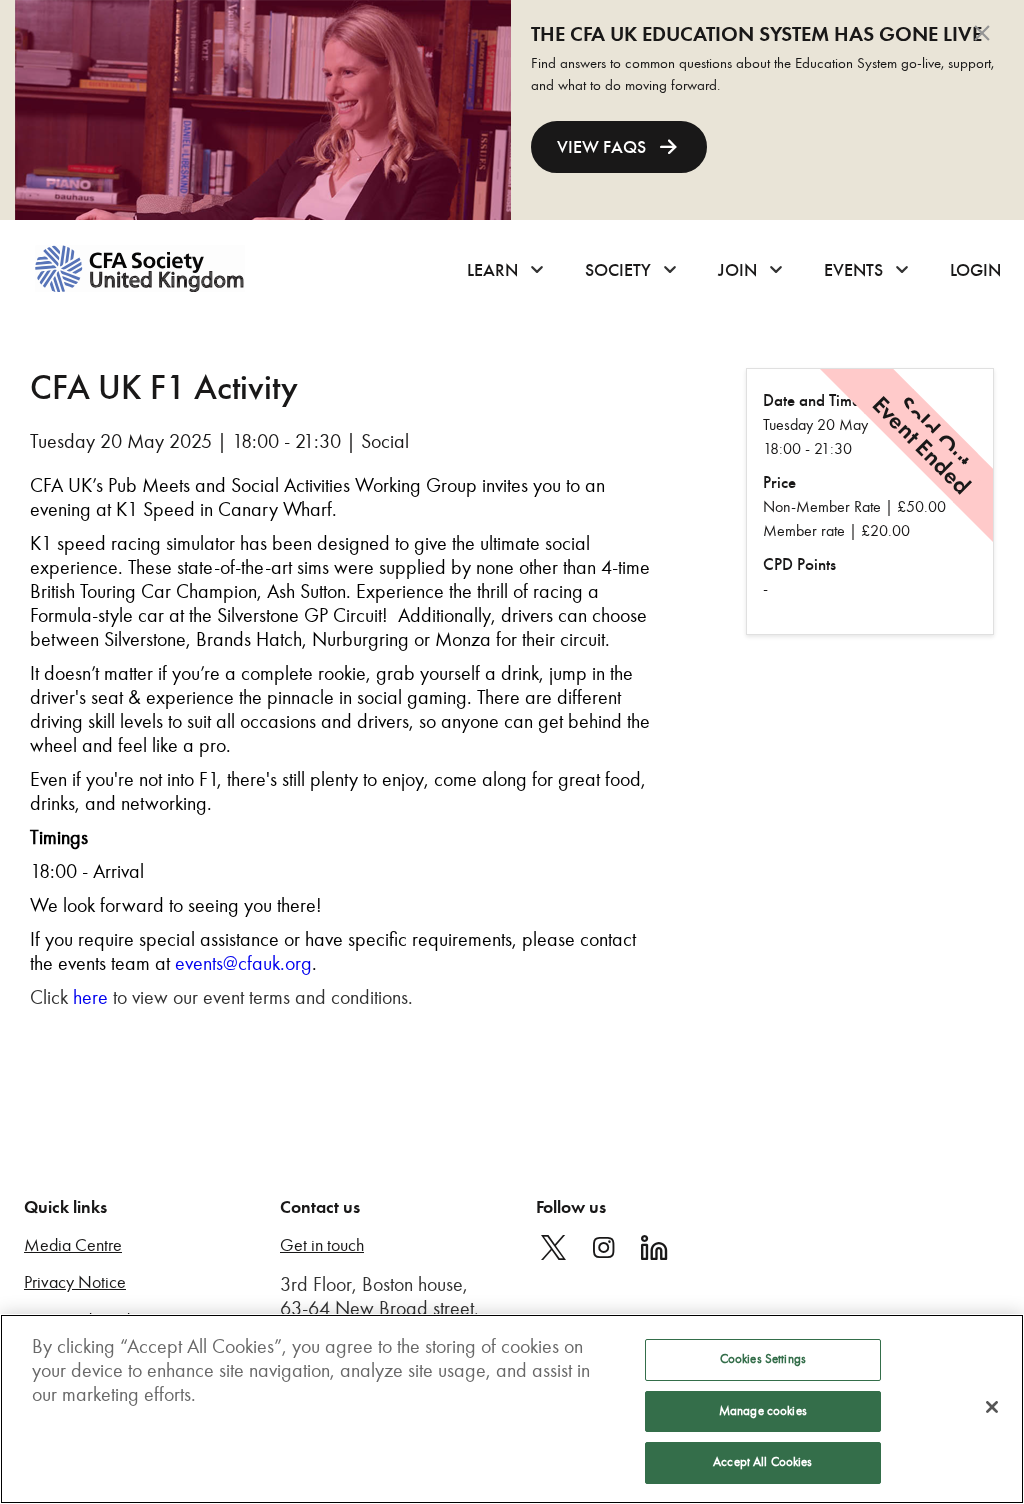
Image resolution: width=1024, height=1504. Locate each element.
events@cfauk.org (243, 963)
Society (618, 270)
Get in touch (322, 1245)
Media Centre (73, 1245)
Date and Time (811, 400)
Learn (492, 270)
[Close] (992, 1407)
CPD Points (799, 564)
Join (737, 270)
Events (853, 270)
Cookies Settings (763, 1359)
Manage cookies (763, 1411)
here (90, 997)
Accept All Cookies (762, 1462)
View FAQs (601, 147)
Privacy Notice (75, 1282)
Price (779, 482)
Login (975, 270)
